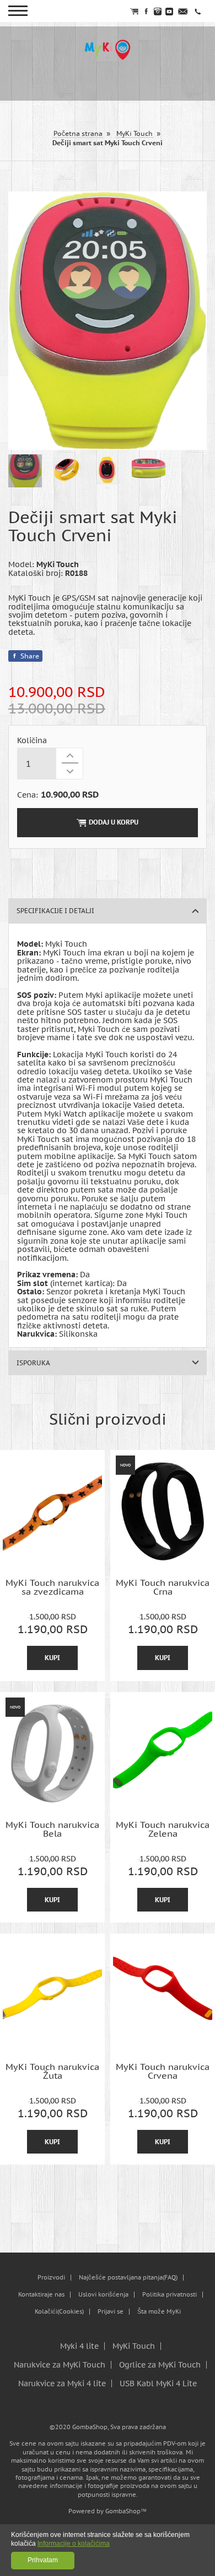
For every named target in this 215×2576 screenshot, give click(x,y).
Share (30, 656)
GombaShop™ (126, 2511)
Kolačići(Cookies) (59, 2312)
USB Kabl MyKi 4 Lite (158, 2383)
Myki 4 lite (79, 2346)
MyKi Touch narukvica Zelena (163, 1829)
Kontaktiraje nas (41, 2295)
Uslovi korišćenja (103, 2295)
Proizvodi (51, 2278)
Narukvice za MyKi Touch (60, 2365)
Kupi (52, 1658)
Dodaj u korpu (114, 822)
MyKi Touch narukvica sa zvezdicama (52, 1587)
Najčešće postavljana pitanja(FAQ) (128, 2278)
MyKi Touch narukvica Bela (52, 1829)
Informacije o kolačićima (74, 2544)
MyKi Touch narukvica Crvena (163, 2071)
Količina (32, 741)
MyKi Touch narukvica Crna (163, 1587)
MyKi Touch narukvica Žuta (52, 2071)
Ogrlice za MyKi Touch (160, 2365)
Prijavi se (111, 2312)
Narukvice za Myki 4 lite (62, 2383)
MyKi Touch (134, 2346)
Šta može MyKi (159, 2312)
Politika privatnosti (170, 2295)
